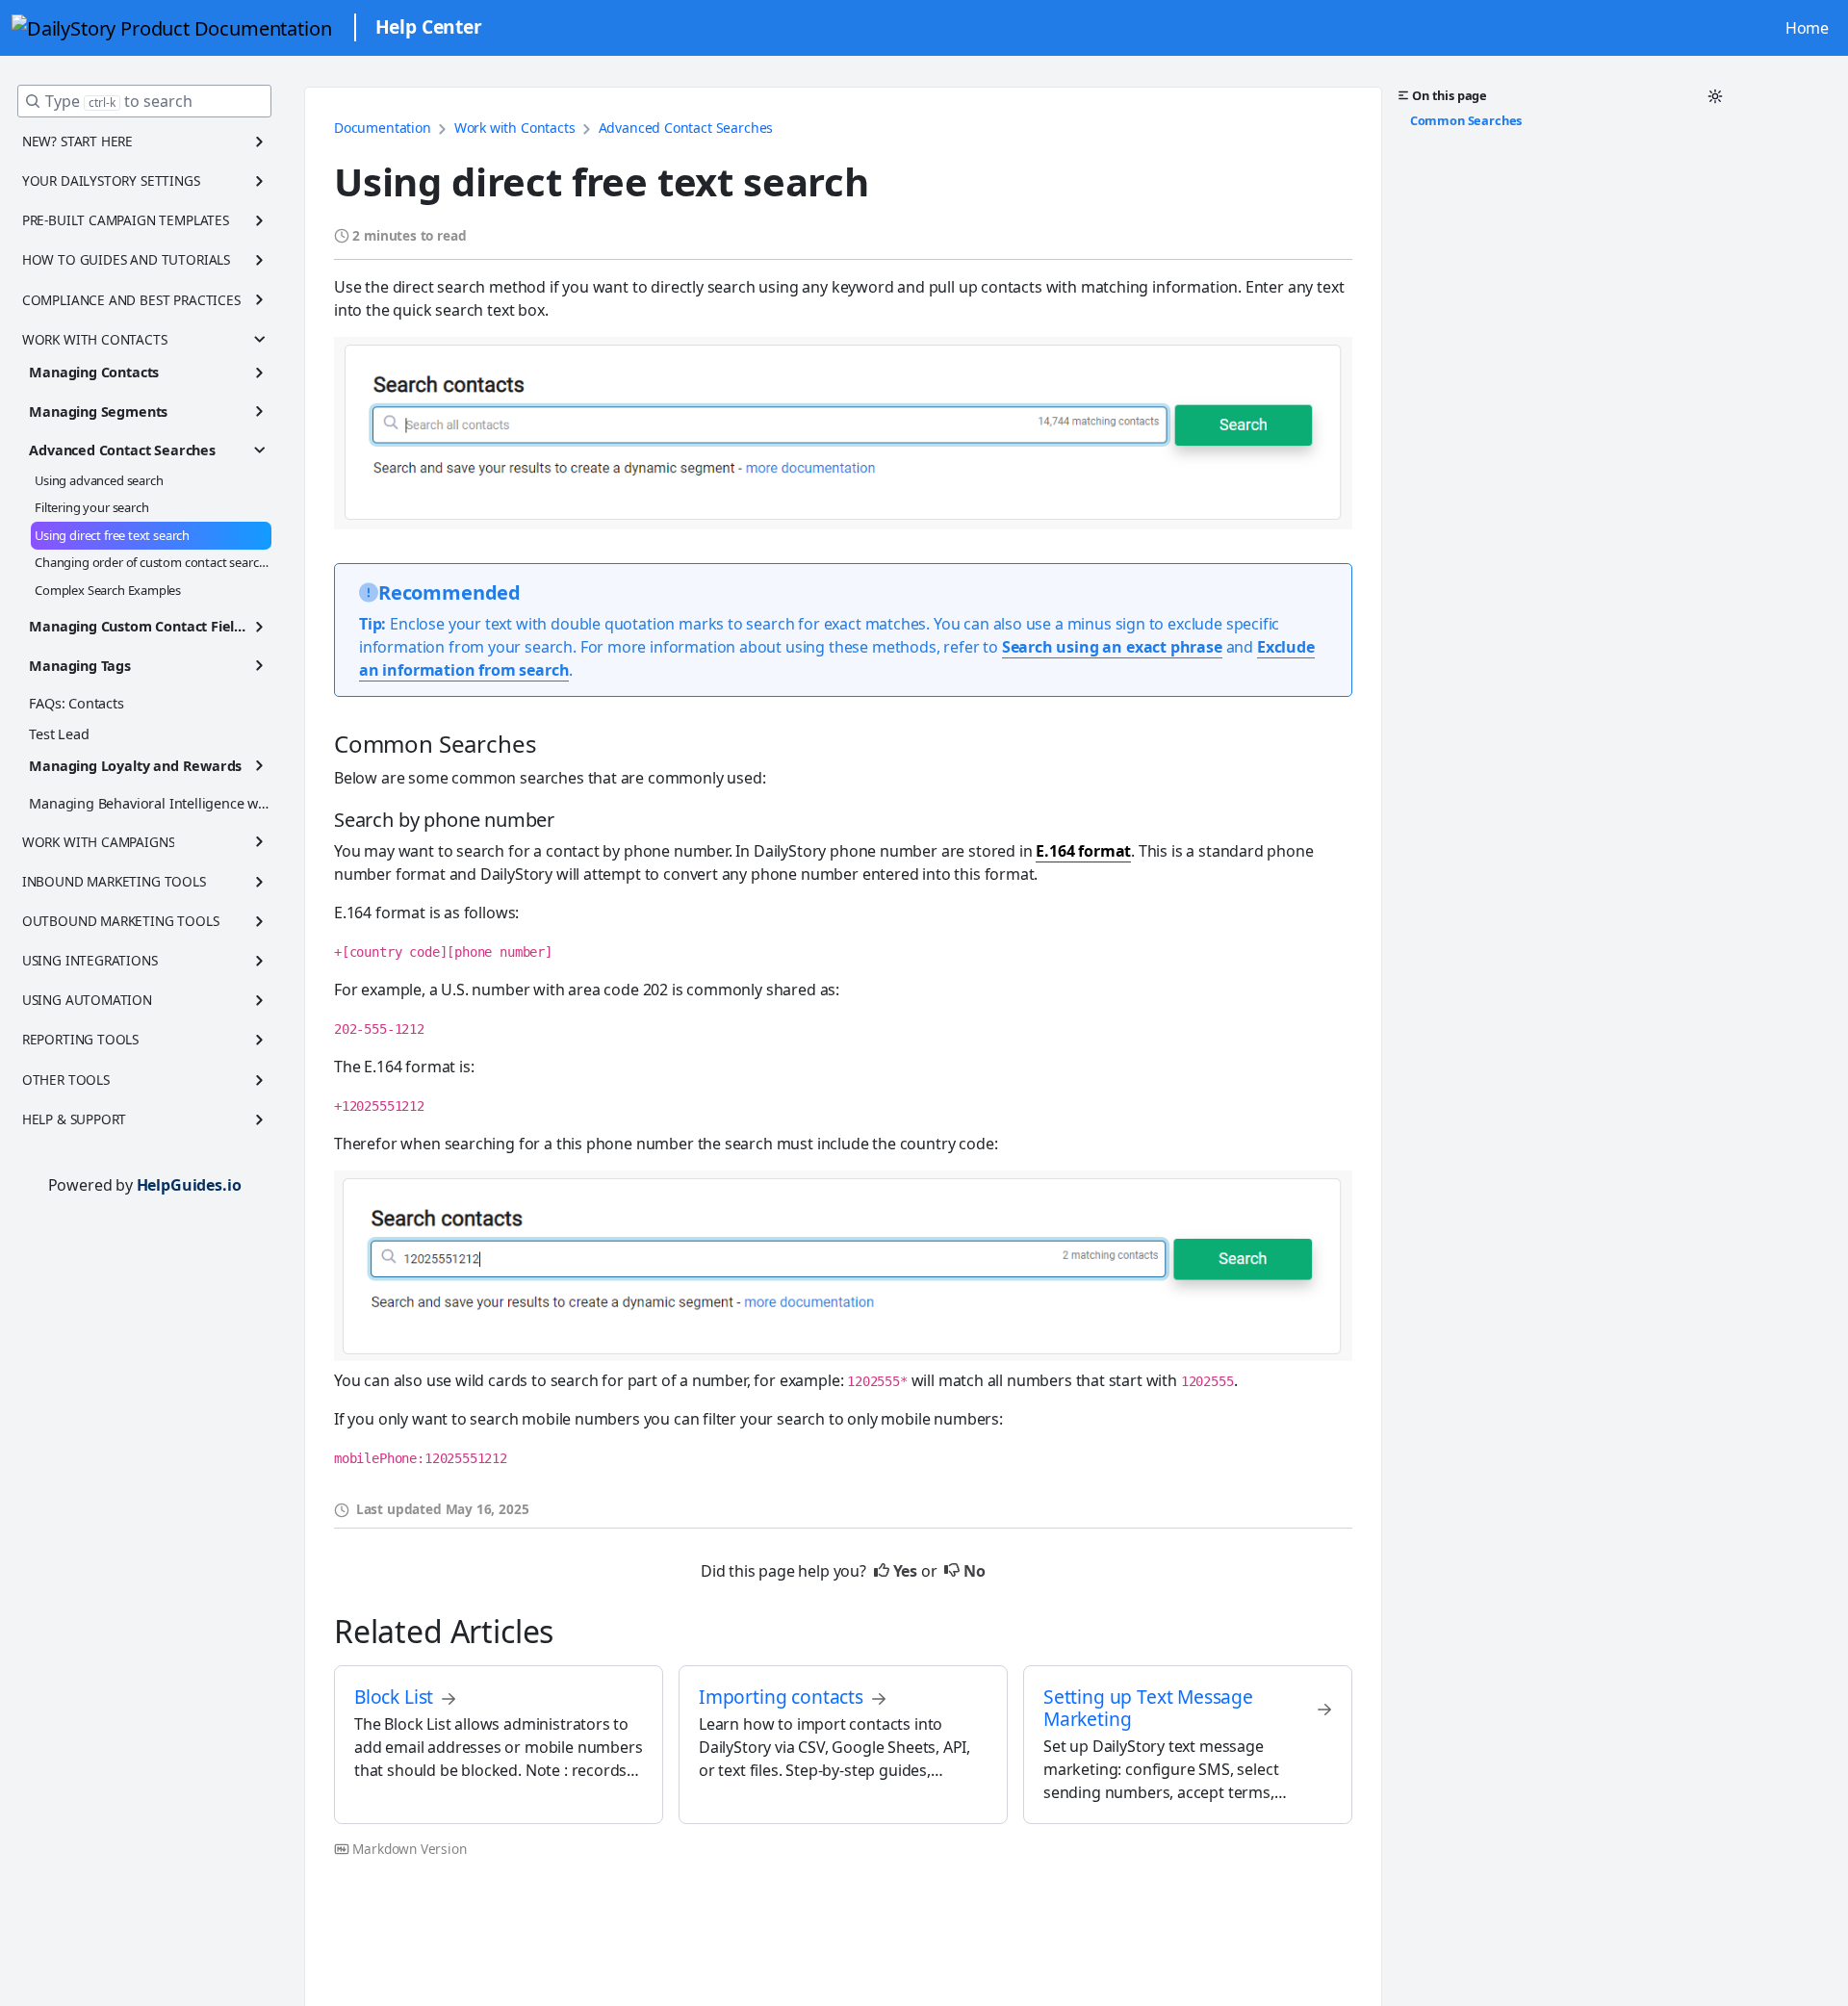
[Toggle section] (260, 141)
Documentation (383, 128)
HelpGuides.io (189, 1185)
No (975, 1571)
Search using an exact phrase (1112, 647)
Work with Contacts (515, 128)
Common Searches (1466, 119)
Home (1807, 28)
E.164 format (1083, 851)
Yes (905, 1571)
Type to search (119, 101)
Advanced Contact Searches (686, 128)
